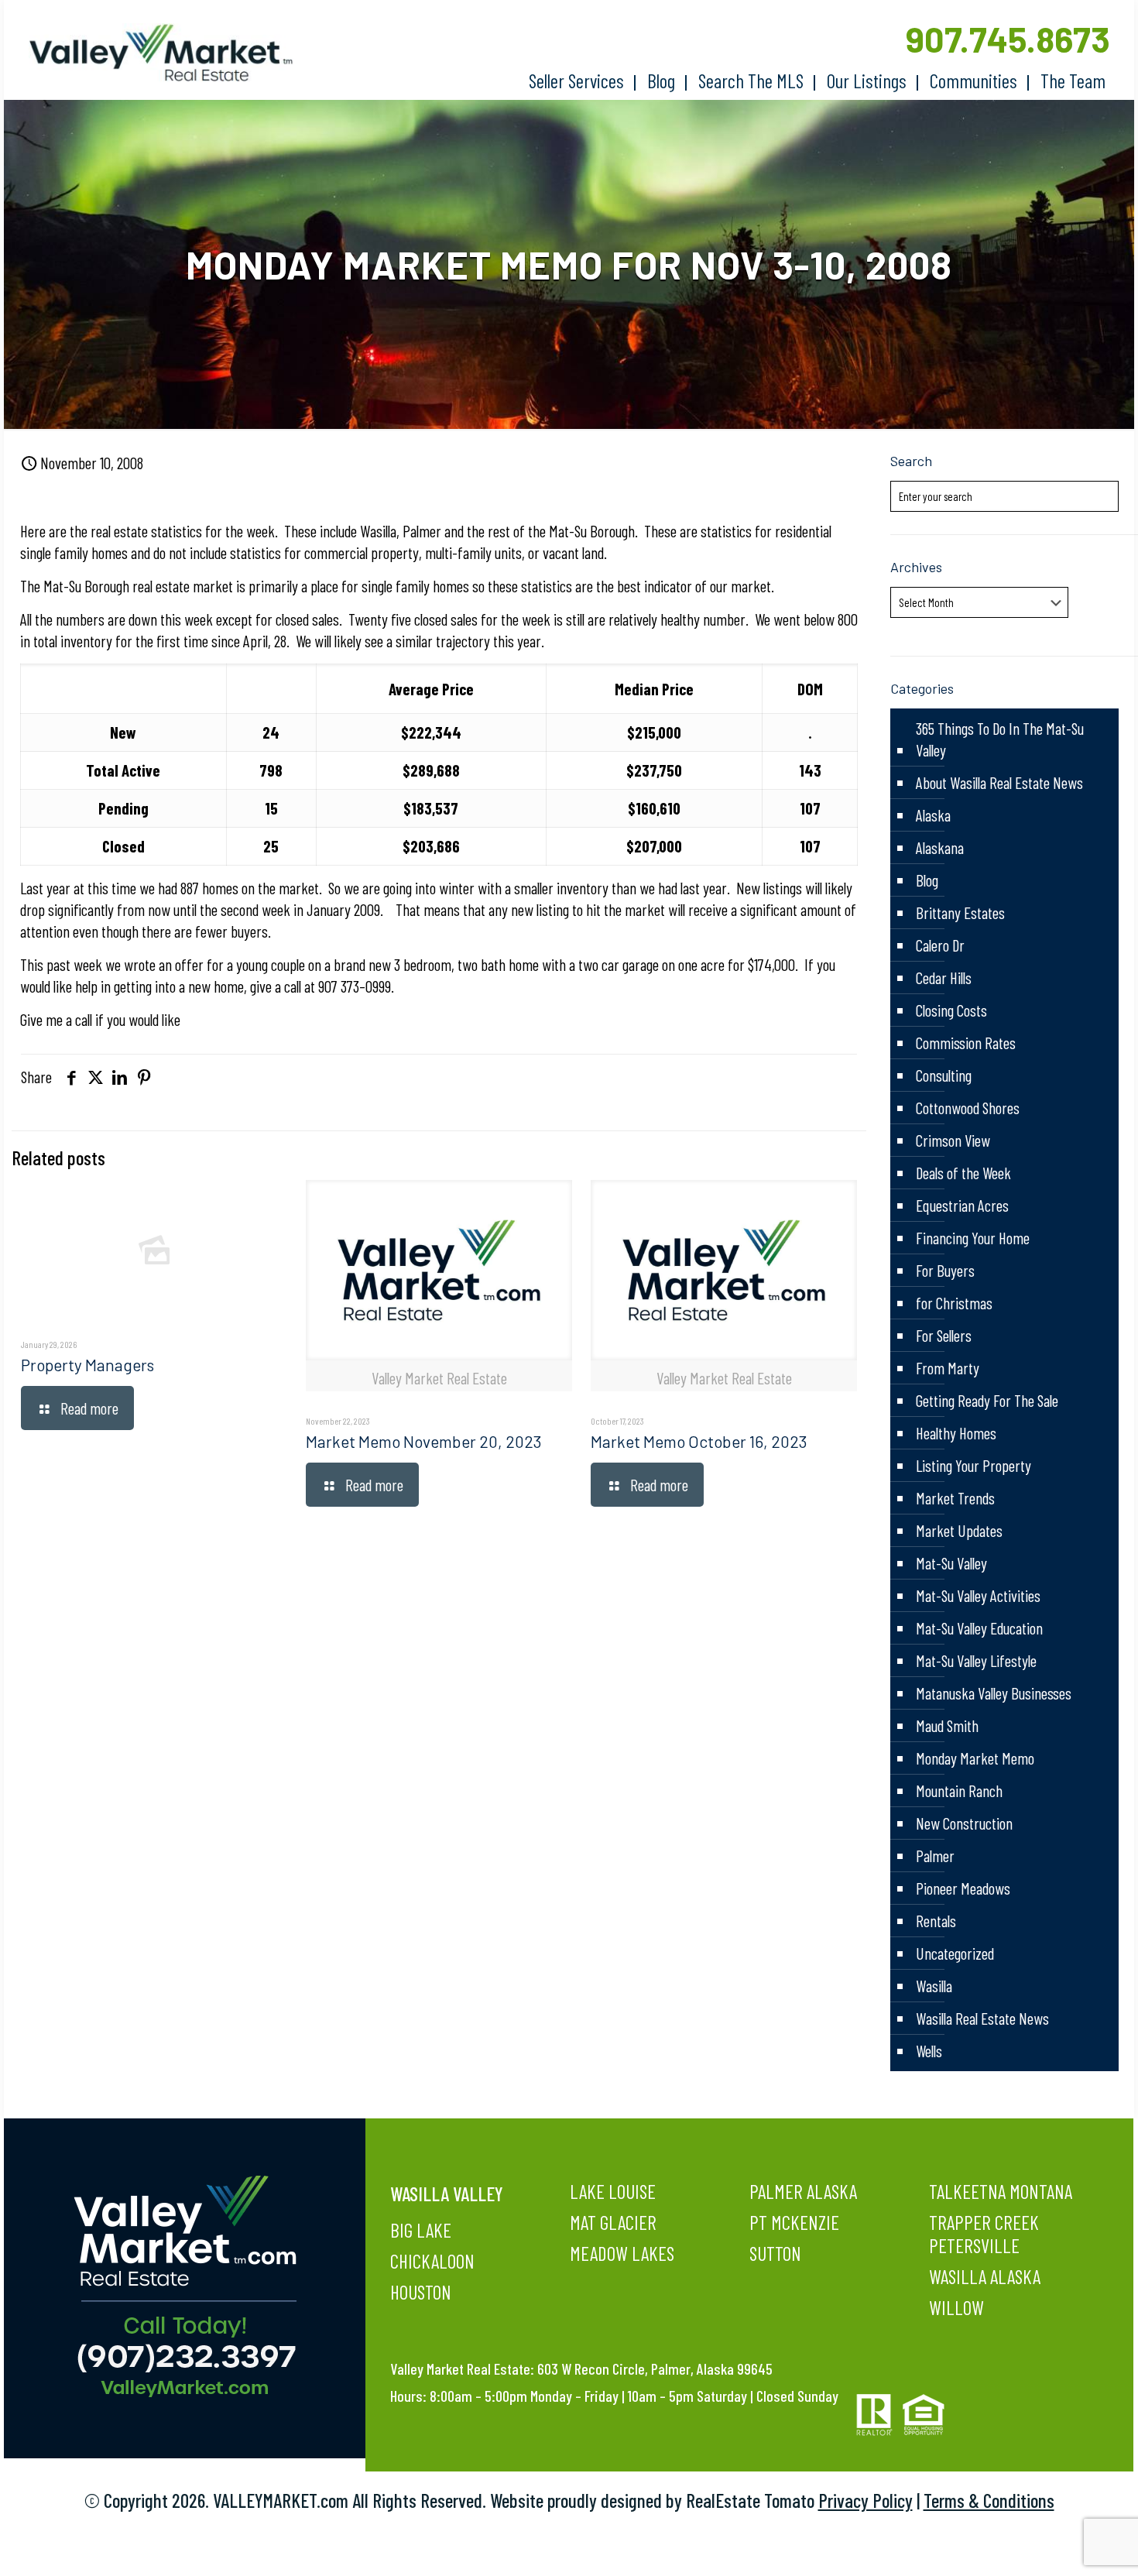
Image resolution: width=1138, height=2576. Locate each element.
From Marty (948, 1368)
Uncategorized (955, 1953)
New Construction (964, 1823)
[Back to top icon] (1064, 2544)
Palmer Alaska (803, 2191)
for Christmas (954, 1303)
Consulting (944, 1075)
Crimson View (953, 1140)
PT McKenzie (794, 2222)
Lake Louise (613, 2191)
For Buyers (945, 1270)
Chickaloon (432, 2261)
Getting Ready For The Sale (987, 1400)
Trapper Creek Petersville (984, 2234)
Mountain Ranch (959, 1791)
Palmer (935, 1856)
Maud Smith (947, 1725)
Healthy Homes (956, 1433)
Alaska (933, 815)
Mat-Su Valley (951, 1563)
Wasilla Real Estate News (982, 2018)
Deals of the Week (963, 1173)
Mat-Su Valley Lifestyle (976, 1660)
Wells (929, 2051)
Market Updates (959, 1530)
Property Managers (87, 1365)
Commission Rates (966, 1043)
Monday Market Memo (975, 1758)
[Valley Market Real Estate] (153, 53)
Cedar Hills (944, 978)
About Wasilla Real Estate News (999, 782)
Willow (956, 2307)
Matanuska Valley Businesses (994, 1693)
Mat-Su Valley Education (979, 1628)
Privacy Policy (865, 2500)
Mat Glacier (613, 2222)
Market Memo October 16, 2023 (699, 1441)
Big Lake (421, 2230)
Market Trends (955, 1498)
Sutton (775, 2253)
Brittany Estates (960, 912)
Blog (927, 880)
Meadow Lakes (622, 2253)
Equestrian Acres (962, 1205)
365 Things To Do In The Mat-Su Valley (1000, 739)
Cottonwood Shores (968, 1108)
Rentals (936, 1921)
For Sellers (944, 1335)
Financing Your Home (973, 1238)
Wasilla (934, 1986)
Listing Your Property (973, 1465)
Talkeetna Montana (1001, 2191)
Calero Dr (940, 945)
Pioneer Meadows (963, 1888)
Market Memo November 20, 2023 (424, 1441)
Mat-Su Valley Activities (978, 1595)
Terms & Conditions (989, 2500)
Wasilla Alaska (985, 2276)
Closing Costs (951, 1010)
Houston (421, 2292)
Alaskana (940, 847)
